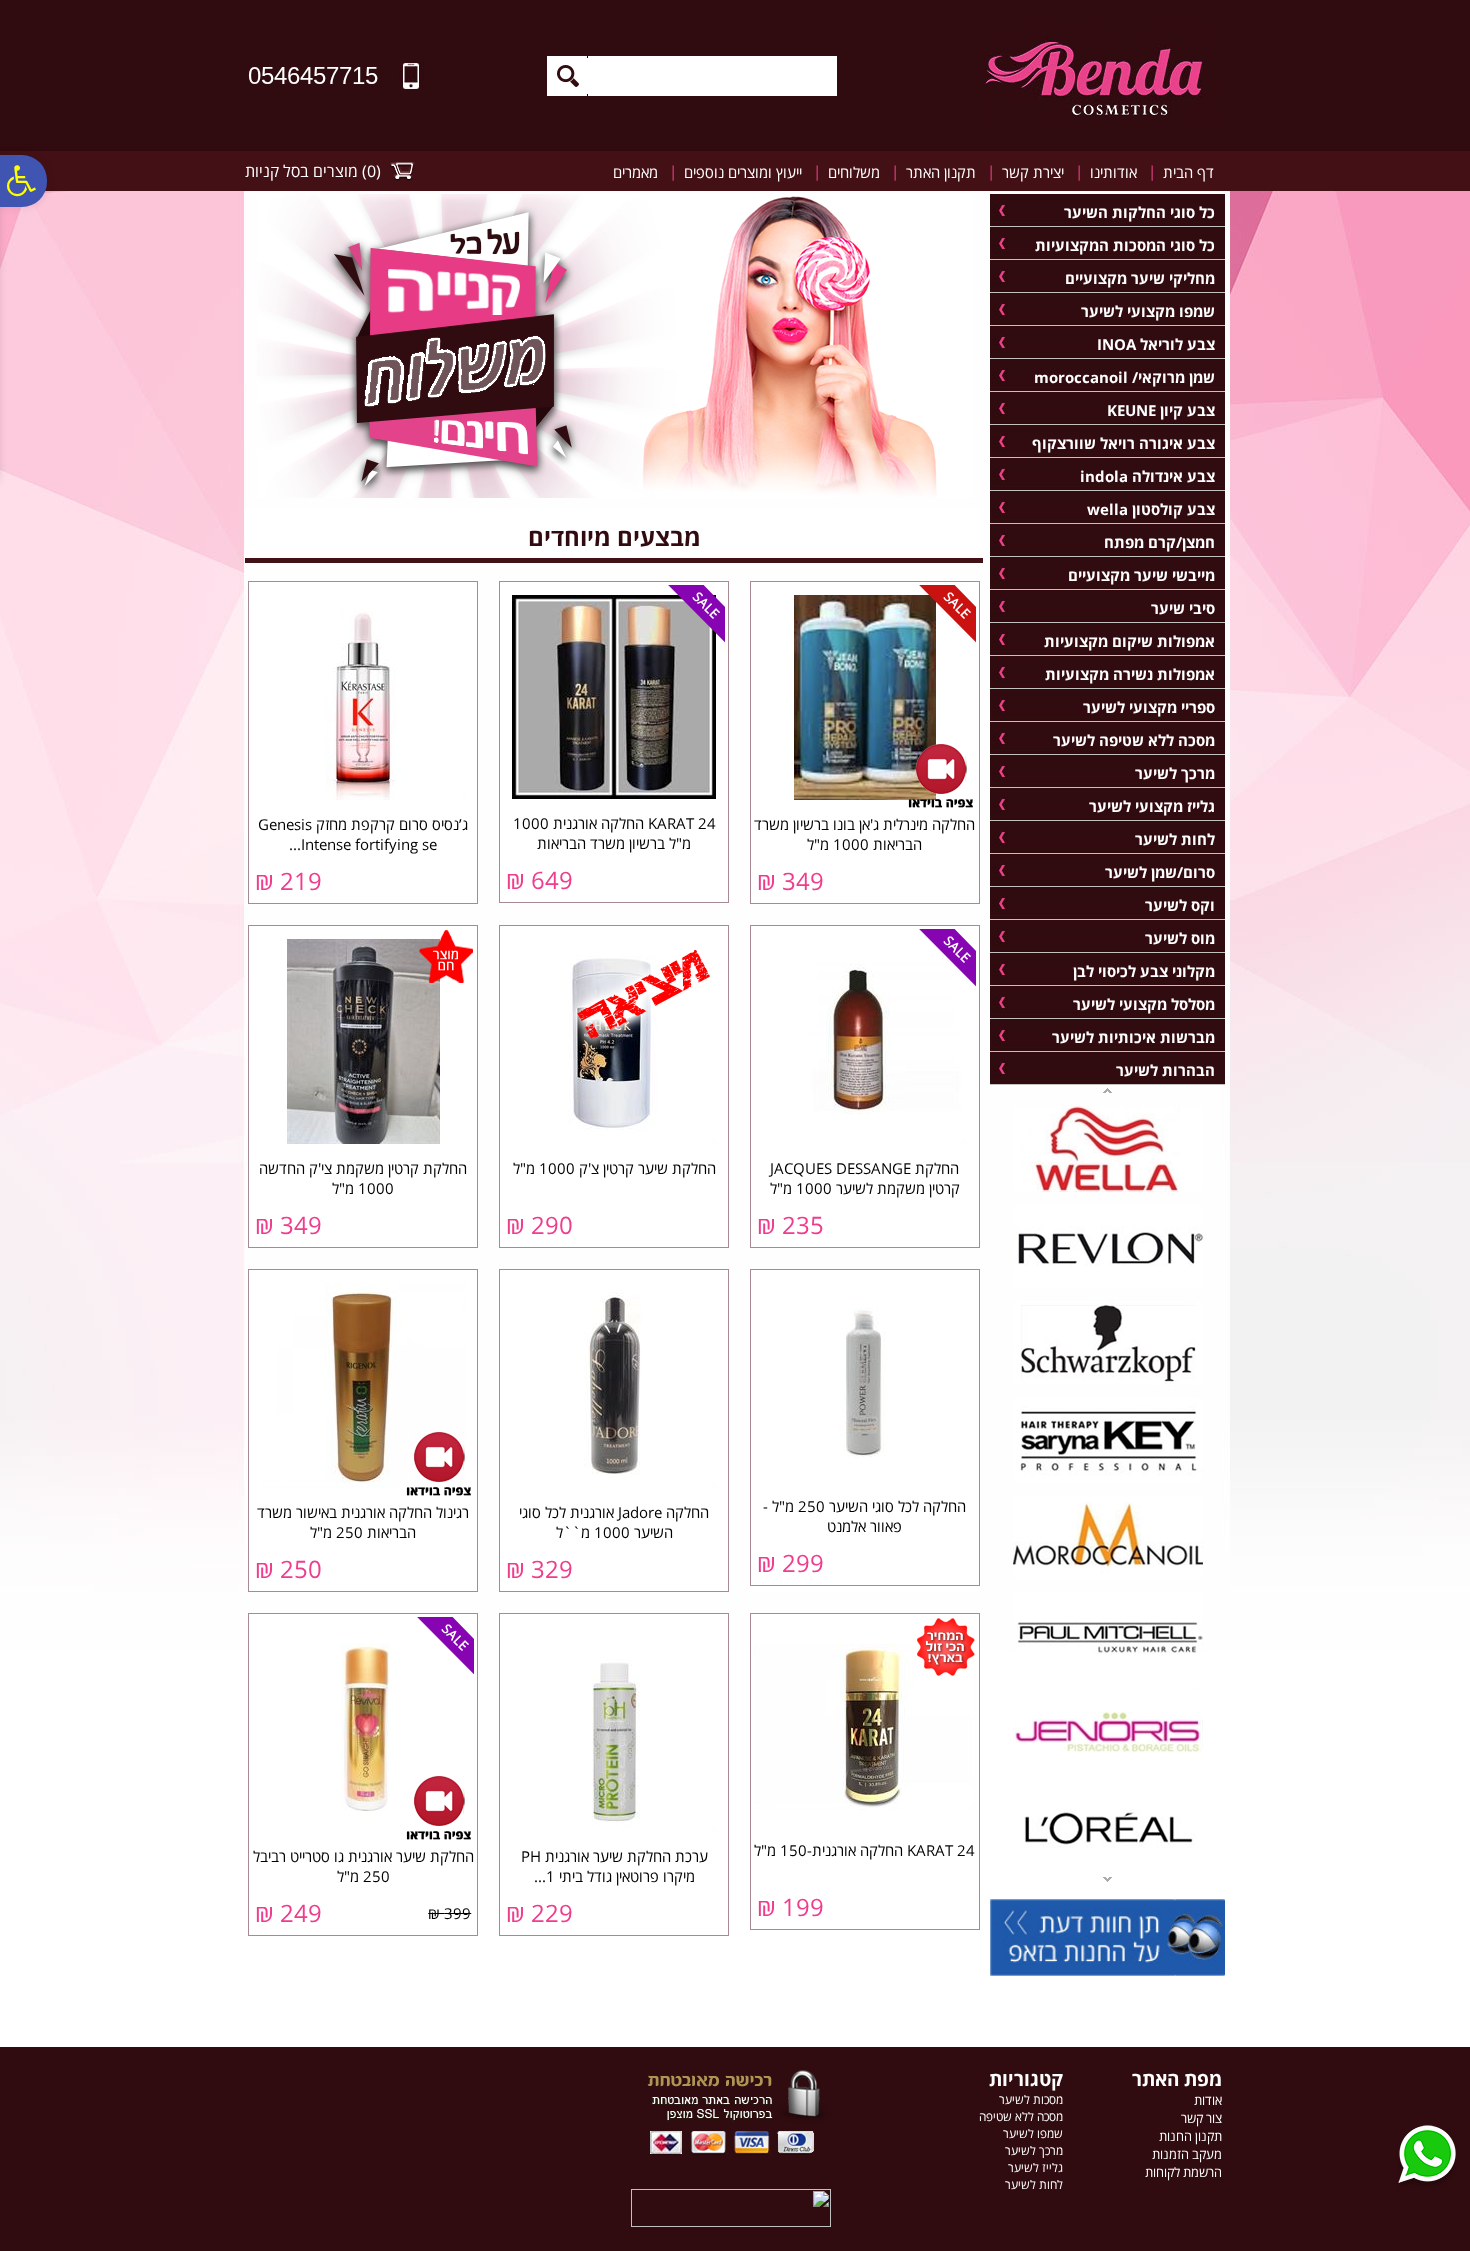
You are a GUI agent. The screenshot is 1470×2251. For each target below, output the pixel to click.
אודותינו (1113, 172)
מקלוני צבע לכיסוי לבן (1144, 971)
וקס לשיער (1180, 905)
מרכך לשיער (1175, 773)
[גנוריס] (1108, 1770)
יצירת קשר (1033, 172)
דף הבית (1188, 172)
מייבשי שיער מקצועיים (1141, 575)
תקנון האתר (941, 172)
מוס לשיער (1180, 938)
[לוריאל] (1108, 1867)
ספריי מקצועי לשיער (1149, 707)
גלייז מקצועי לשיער (1152, 806)
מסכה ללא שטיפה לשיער (1134, 740)
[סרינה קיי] (1108, 1479)
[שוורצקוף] (1108, 1382)
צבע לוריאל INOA (1156, 344)
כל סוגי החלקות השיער (1139, 212)
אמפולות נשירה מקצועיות (1130, 674)
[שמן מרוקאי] (1108, 1576)
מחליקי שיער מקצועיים (1140, 278)
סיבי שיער (1183, 608)
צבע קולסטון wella (1151, 509)
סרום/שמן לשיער (1160, 872)
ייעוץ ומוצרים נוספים (743, 172)
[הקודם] (1107, 1881)
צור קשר (1201, 2118)
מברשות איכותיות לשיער (1133, 1037)
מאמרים (635, 172)
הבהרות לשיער (1165, 1070)
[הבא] (1107, 1089)
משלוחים (854, 172)
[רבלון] (1108, 1285)
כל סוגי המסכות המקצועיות (1125, 245)
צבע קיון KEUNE (1161, 410)
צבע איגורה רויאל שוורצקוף (1123, 443)
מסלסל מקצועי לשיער (1144, 1004)
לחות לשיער (1175, 839)
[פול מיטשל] (1108, 1673)
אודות (1208, 2100)
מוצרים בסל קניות (301, 171)
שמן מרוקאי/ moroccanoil (1124, 377)
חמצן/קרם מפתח (1159, 542)
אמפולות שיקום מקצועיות (1129, 641)
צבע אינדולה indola (1147, 476)
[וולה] (1108, 1188)
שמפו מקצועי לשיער (1148, 311)
